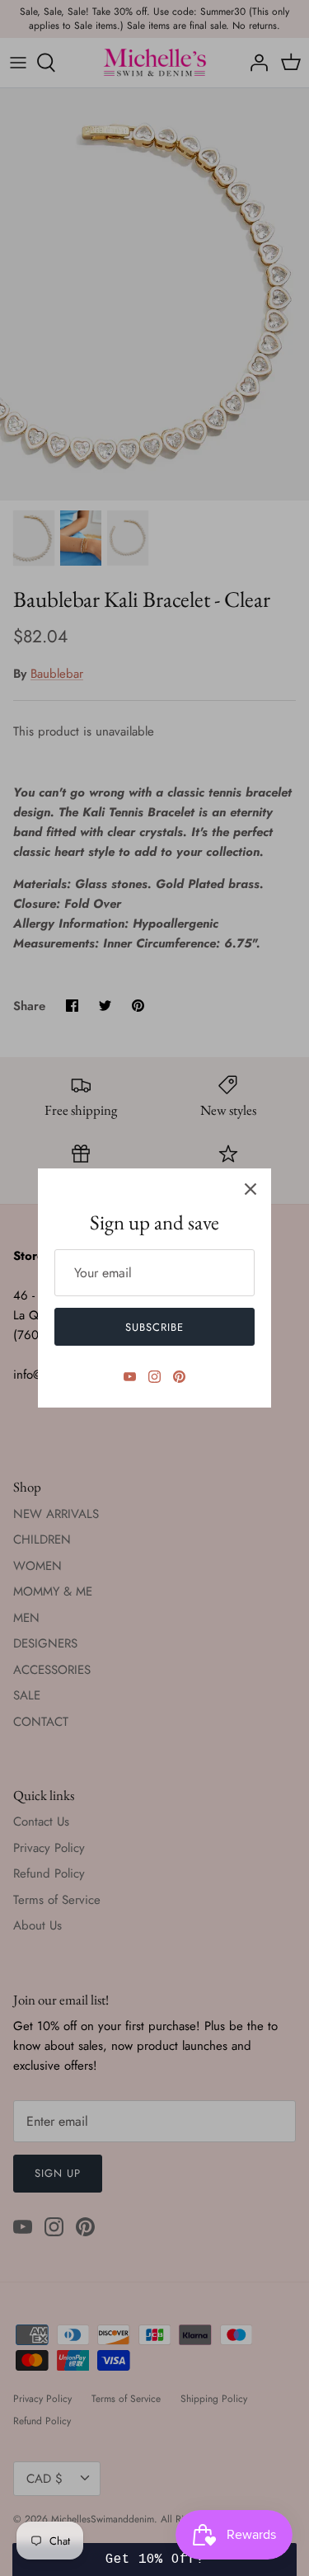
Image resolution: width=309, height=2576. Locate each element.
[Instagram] (154, 1377)
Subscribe (154, 1327)
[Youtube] (130, 1377)
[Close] (250, 1189)
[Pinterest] (179, 1377)
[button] (154, 2560)
